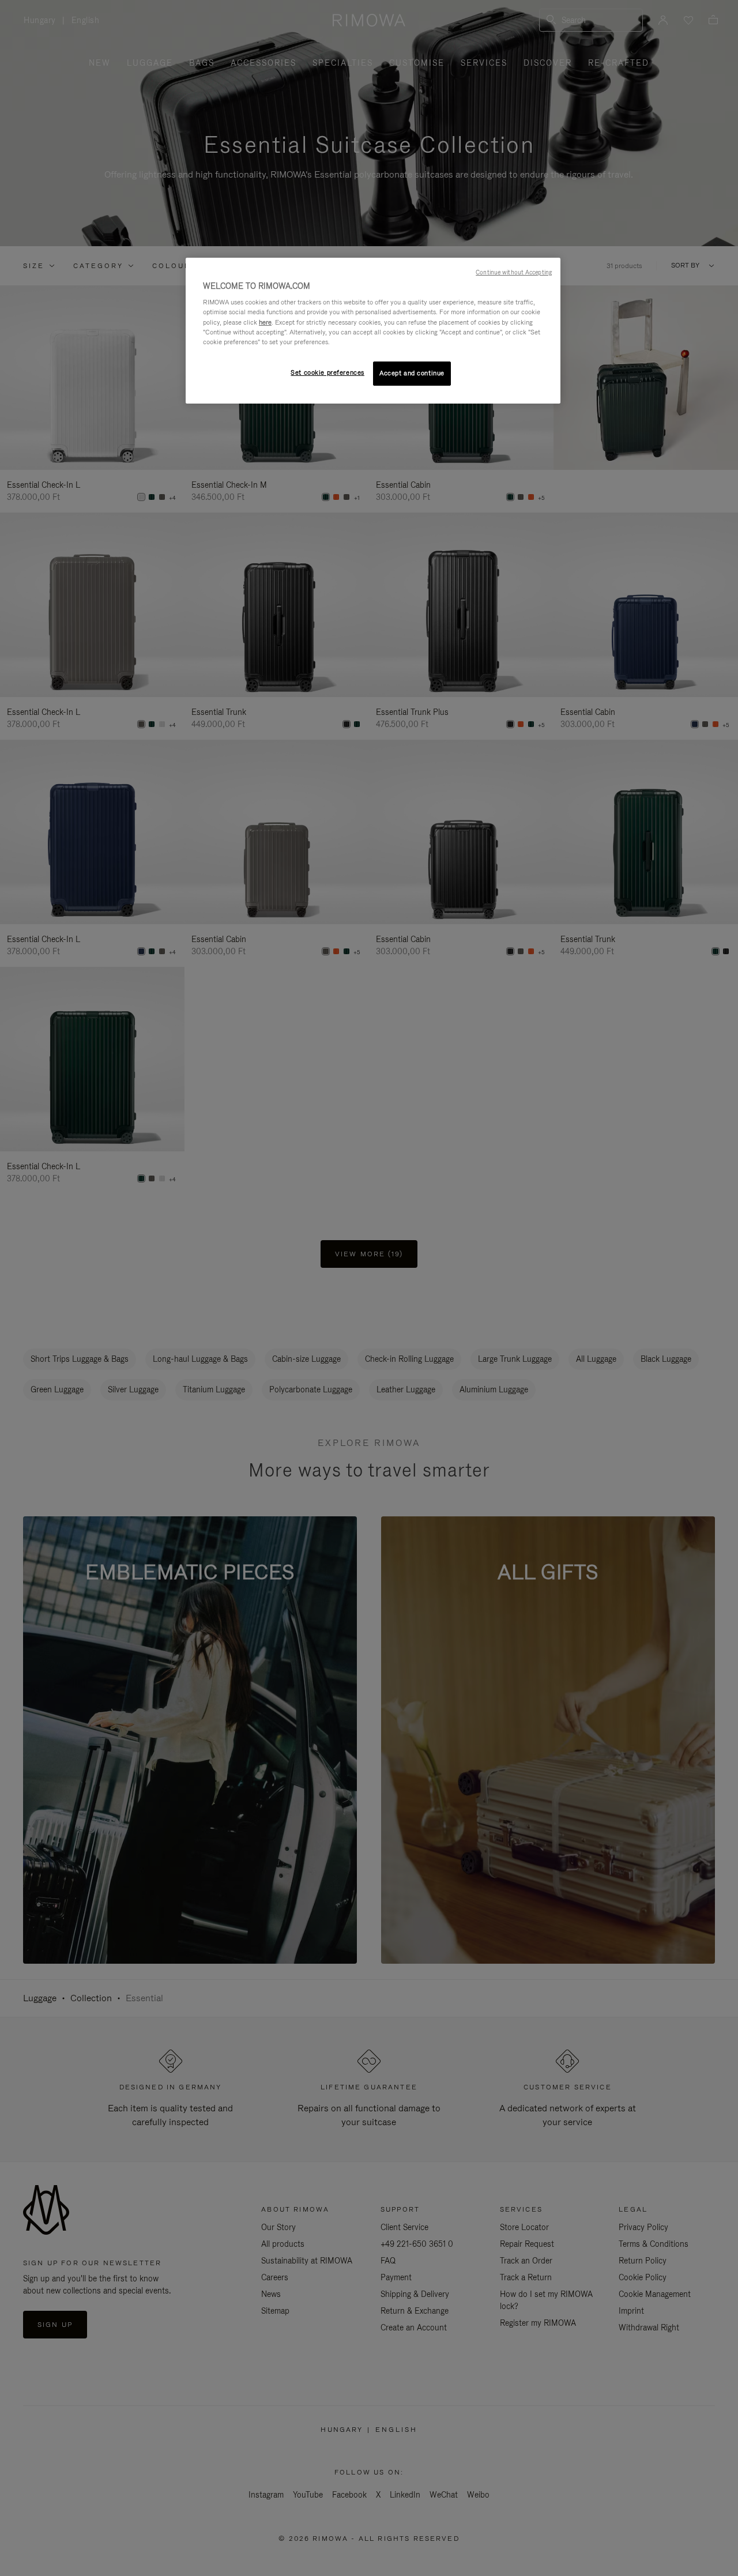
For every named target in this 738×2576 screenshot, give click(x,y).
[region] (373, 331)
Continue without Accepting (514, 272)
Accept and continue (412, 373)
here (265, 322)
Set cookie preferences (327, 372)
